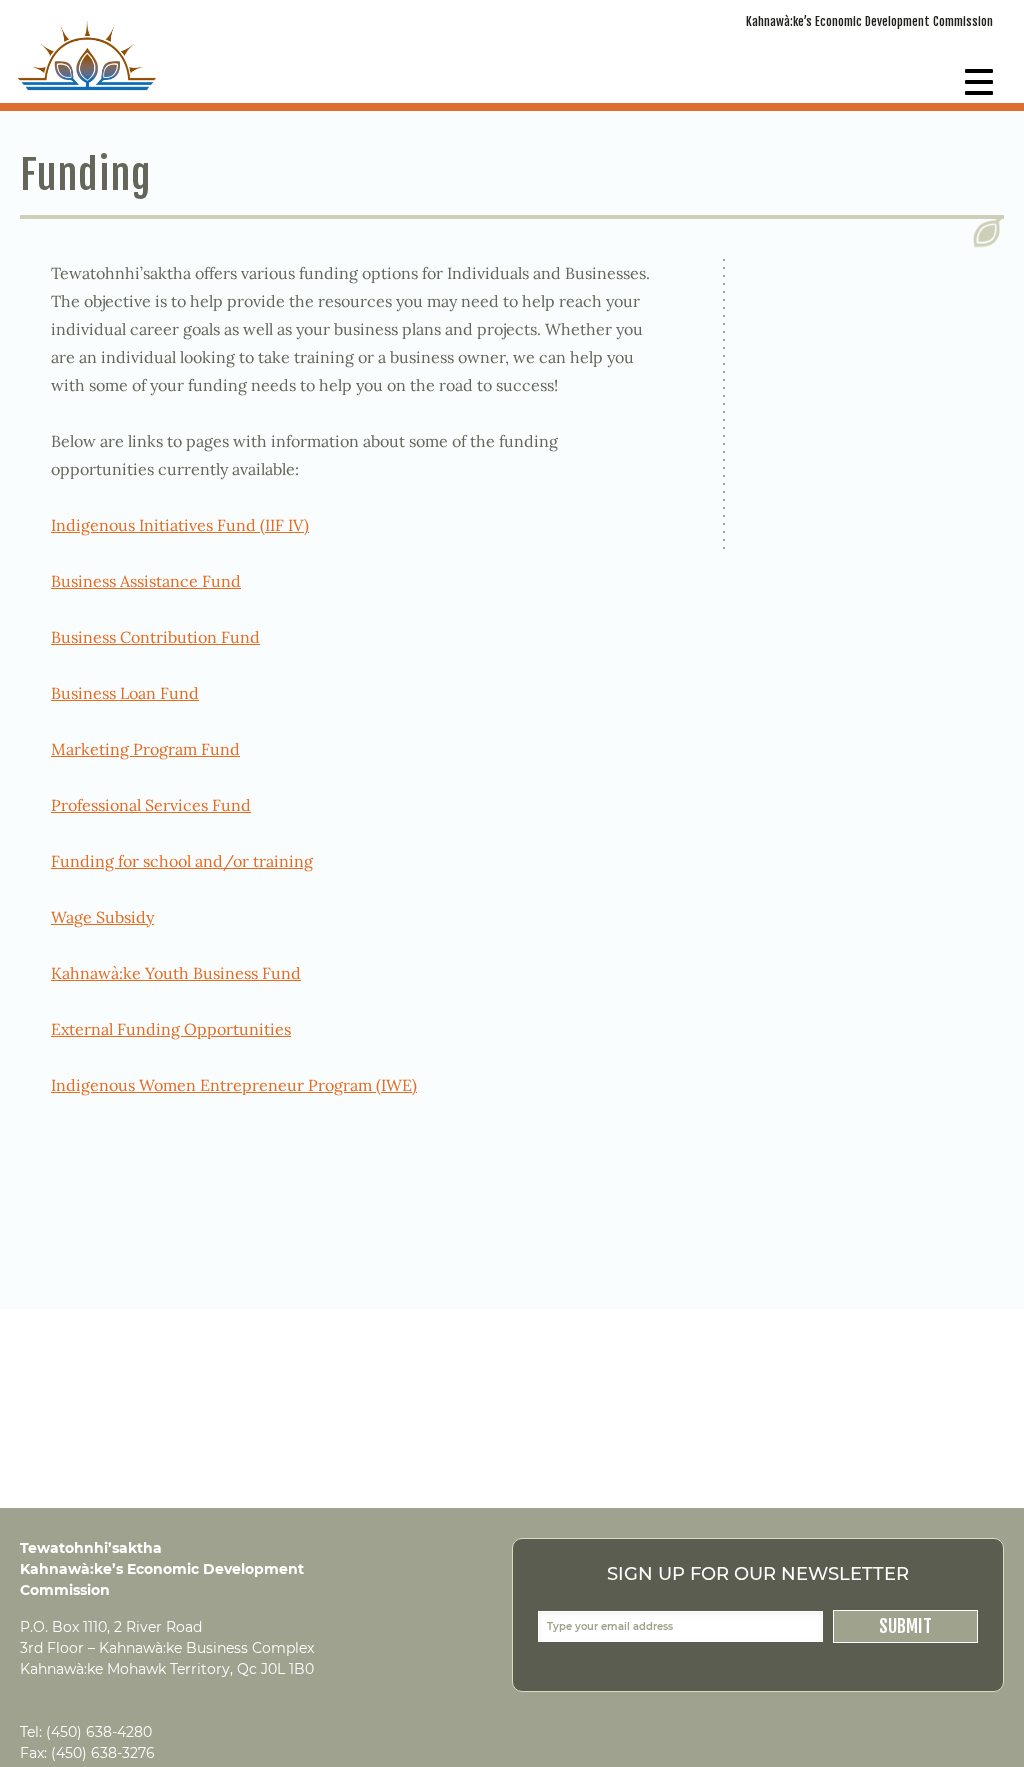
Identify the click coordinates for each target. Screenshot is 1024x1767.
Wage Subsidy (102, 917)
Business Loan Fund (125, 693)
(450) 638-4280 (99, 1732)
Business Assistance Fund (146, 581)
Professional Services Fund (151, 805)
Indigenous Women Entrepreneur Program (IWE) (234, 1085)
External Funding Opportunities (171, 1029)
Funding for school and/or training (182, 861)
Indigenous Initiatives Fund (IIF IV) (180, 525)
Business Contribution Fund (155, 637)
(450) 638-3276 (103, 1753)
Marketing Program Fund (145, 749)
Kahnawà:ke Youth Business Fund (176, 973)
